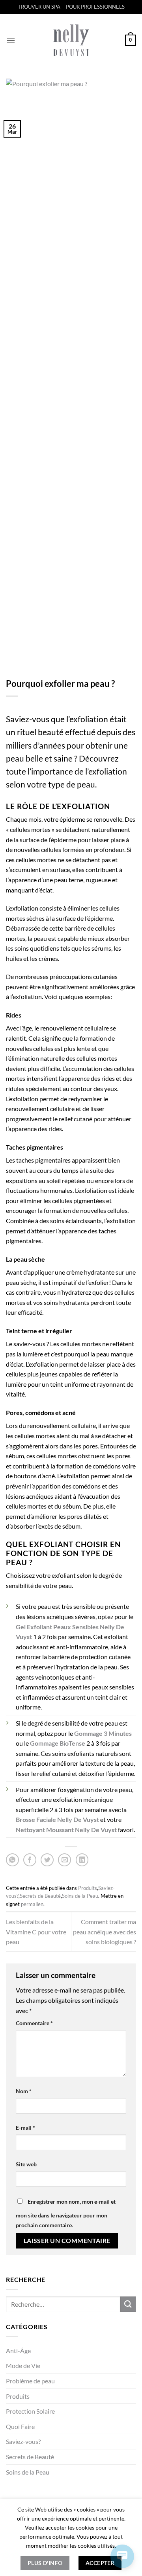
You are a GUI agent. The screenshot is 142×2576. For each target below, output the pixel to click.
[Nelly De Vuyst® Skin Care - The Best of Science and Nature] (71, 40)
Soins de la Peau (28, 2472)
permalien (32, 1904)
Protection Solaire (30, 2411)
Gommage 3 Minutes (103, 1733)
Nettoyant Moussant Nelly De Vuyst (66, 1830)
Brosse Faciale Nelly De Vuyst (57, 1819)
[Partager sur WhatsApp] (12, 1860)
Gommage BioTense (58, 1743)
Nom (24, 2091)
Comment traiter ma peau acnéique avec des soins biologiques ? (105, 1932)
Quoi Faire (20, 2426)
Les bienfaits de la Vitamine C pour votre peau (36, 1932)
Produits (18, 2396)
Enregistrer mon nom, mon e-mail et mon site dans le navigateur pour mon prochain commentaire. (66, 2214)
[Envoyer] (128, 2304)
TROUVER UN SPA (39, 7)
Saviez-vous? (23, 2441)
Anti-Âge (18, 2351)
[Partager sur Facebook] (30, 1860)
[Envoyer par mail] (64, 1860)
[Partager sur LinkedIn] (82, 1860)
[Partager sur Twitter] (47, 1860)
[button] (11, 40)
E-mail (25, 2128)
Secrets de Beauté (30, 2457)
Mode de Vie (23, 2365)
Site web (26, 2164)
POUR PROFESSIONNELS (95, 7)
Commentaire (34, 2023)
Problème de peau (30, 2381)
